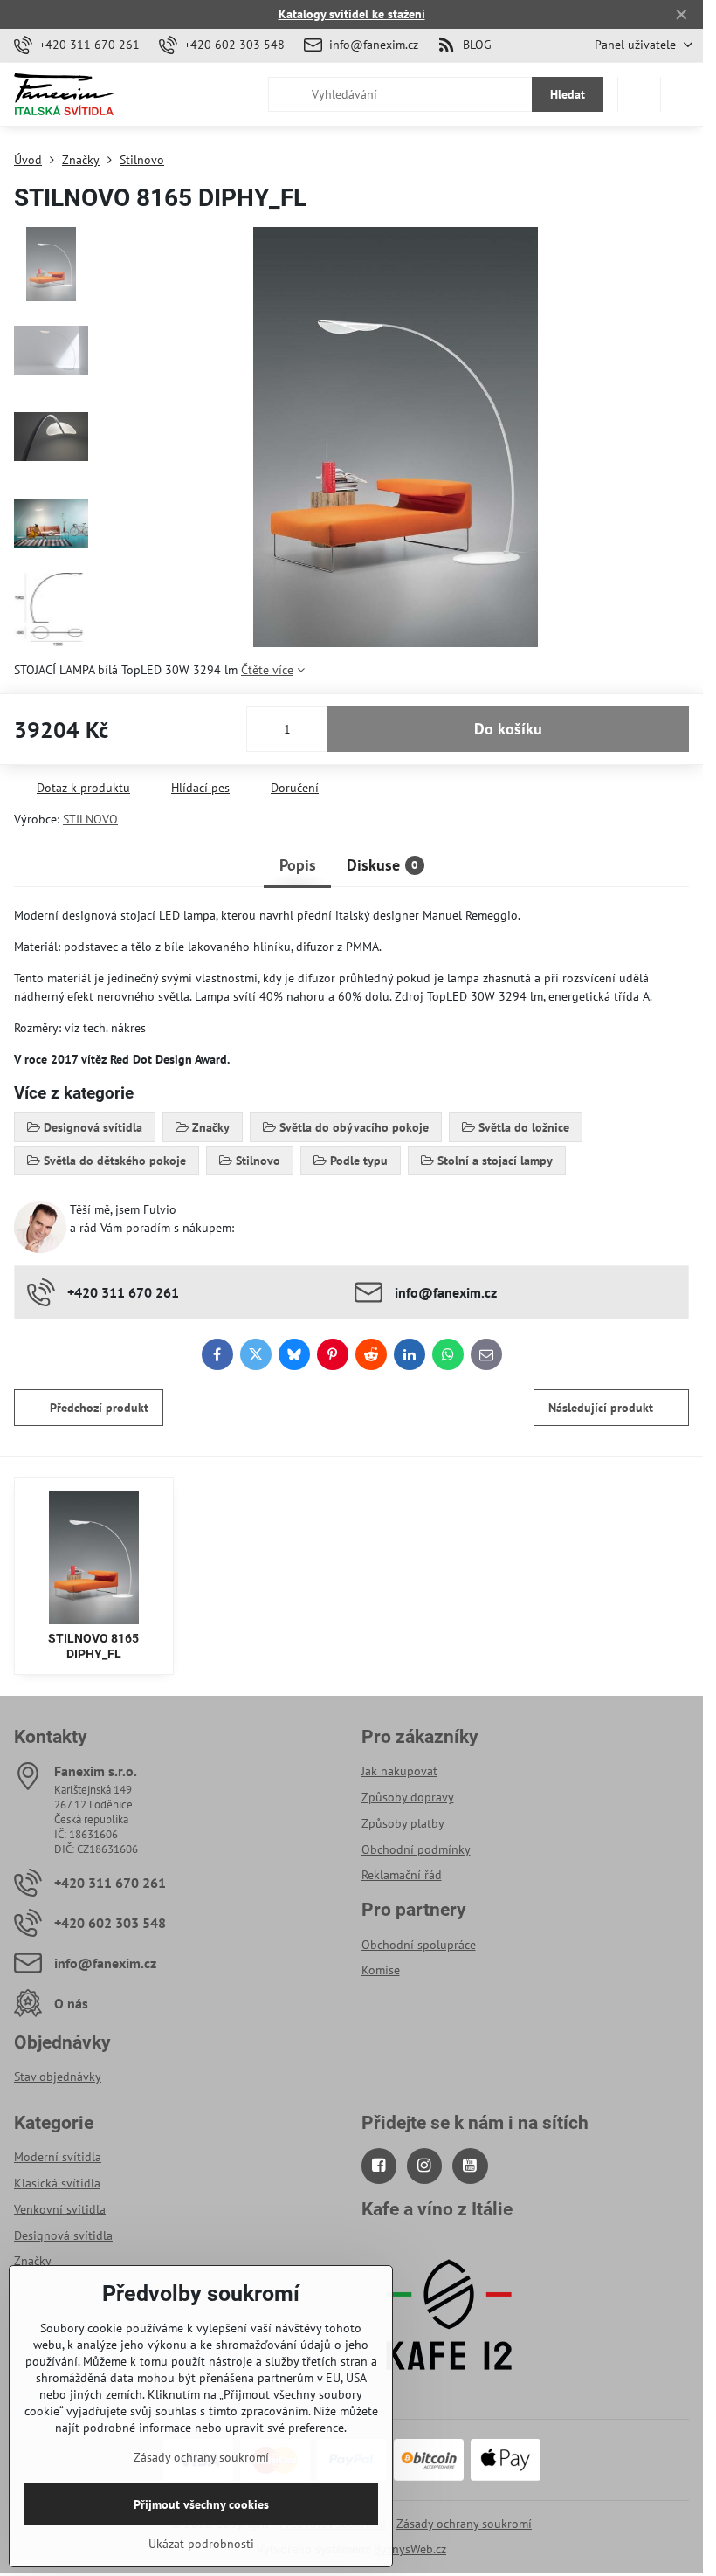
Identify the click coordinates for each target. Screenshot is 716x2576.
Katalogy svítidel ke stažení (352, 14)
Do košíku (508, 729)
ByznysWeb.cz (410, 2549)
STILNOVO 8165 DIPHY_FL (93, 1646)
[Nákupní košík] (639, 94)
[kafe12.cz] (449, 2390)
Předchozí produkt (99, 1408)
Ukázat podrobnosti (201, 2544)
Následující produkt (601, 1408)
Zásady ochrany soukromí (464, 2524)
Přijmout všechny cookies (201, 2504)
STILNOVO (90, 819)
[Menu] (682, 94)
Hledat (568, 94)
